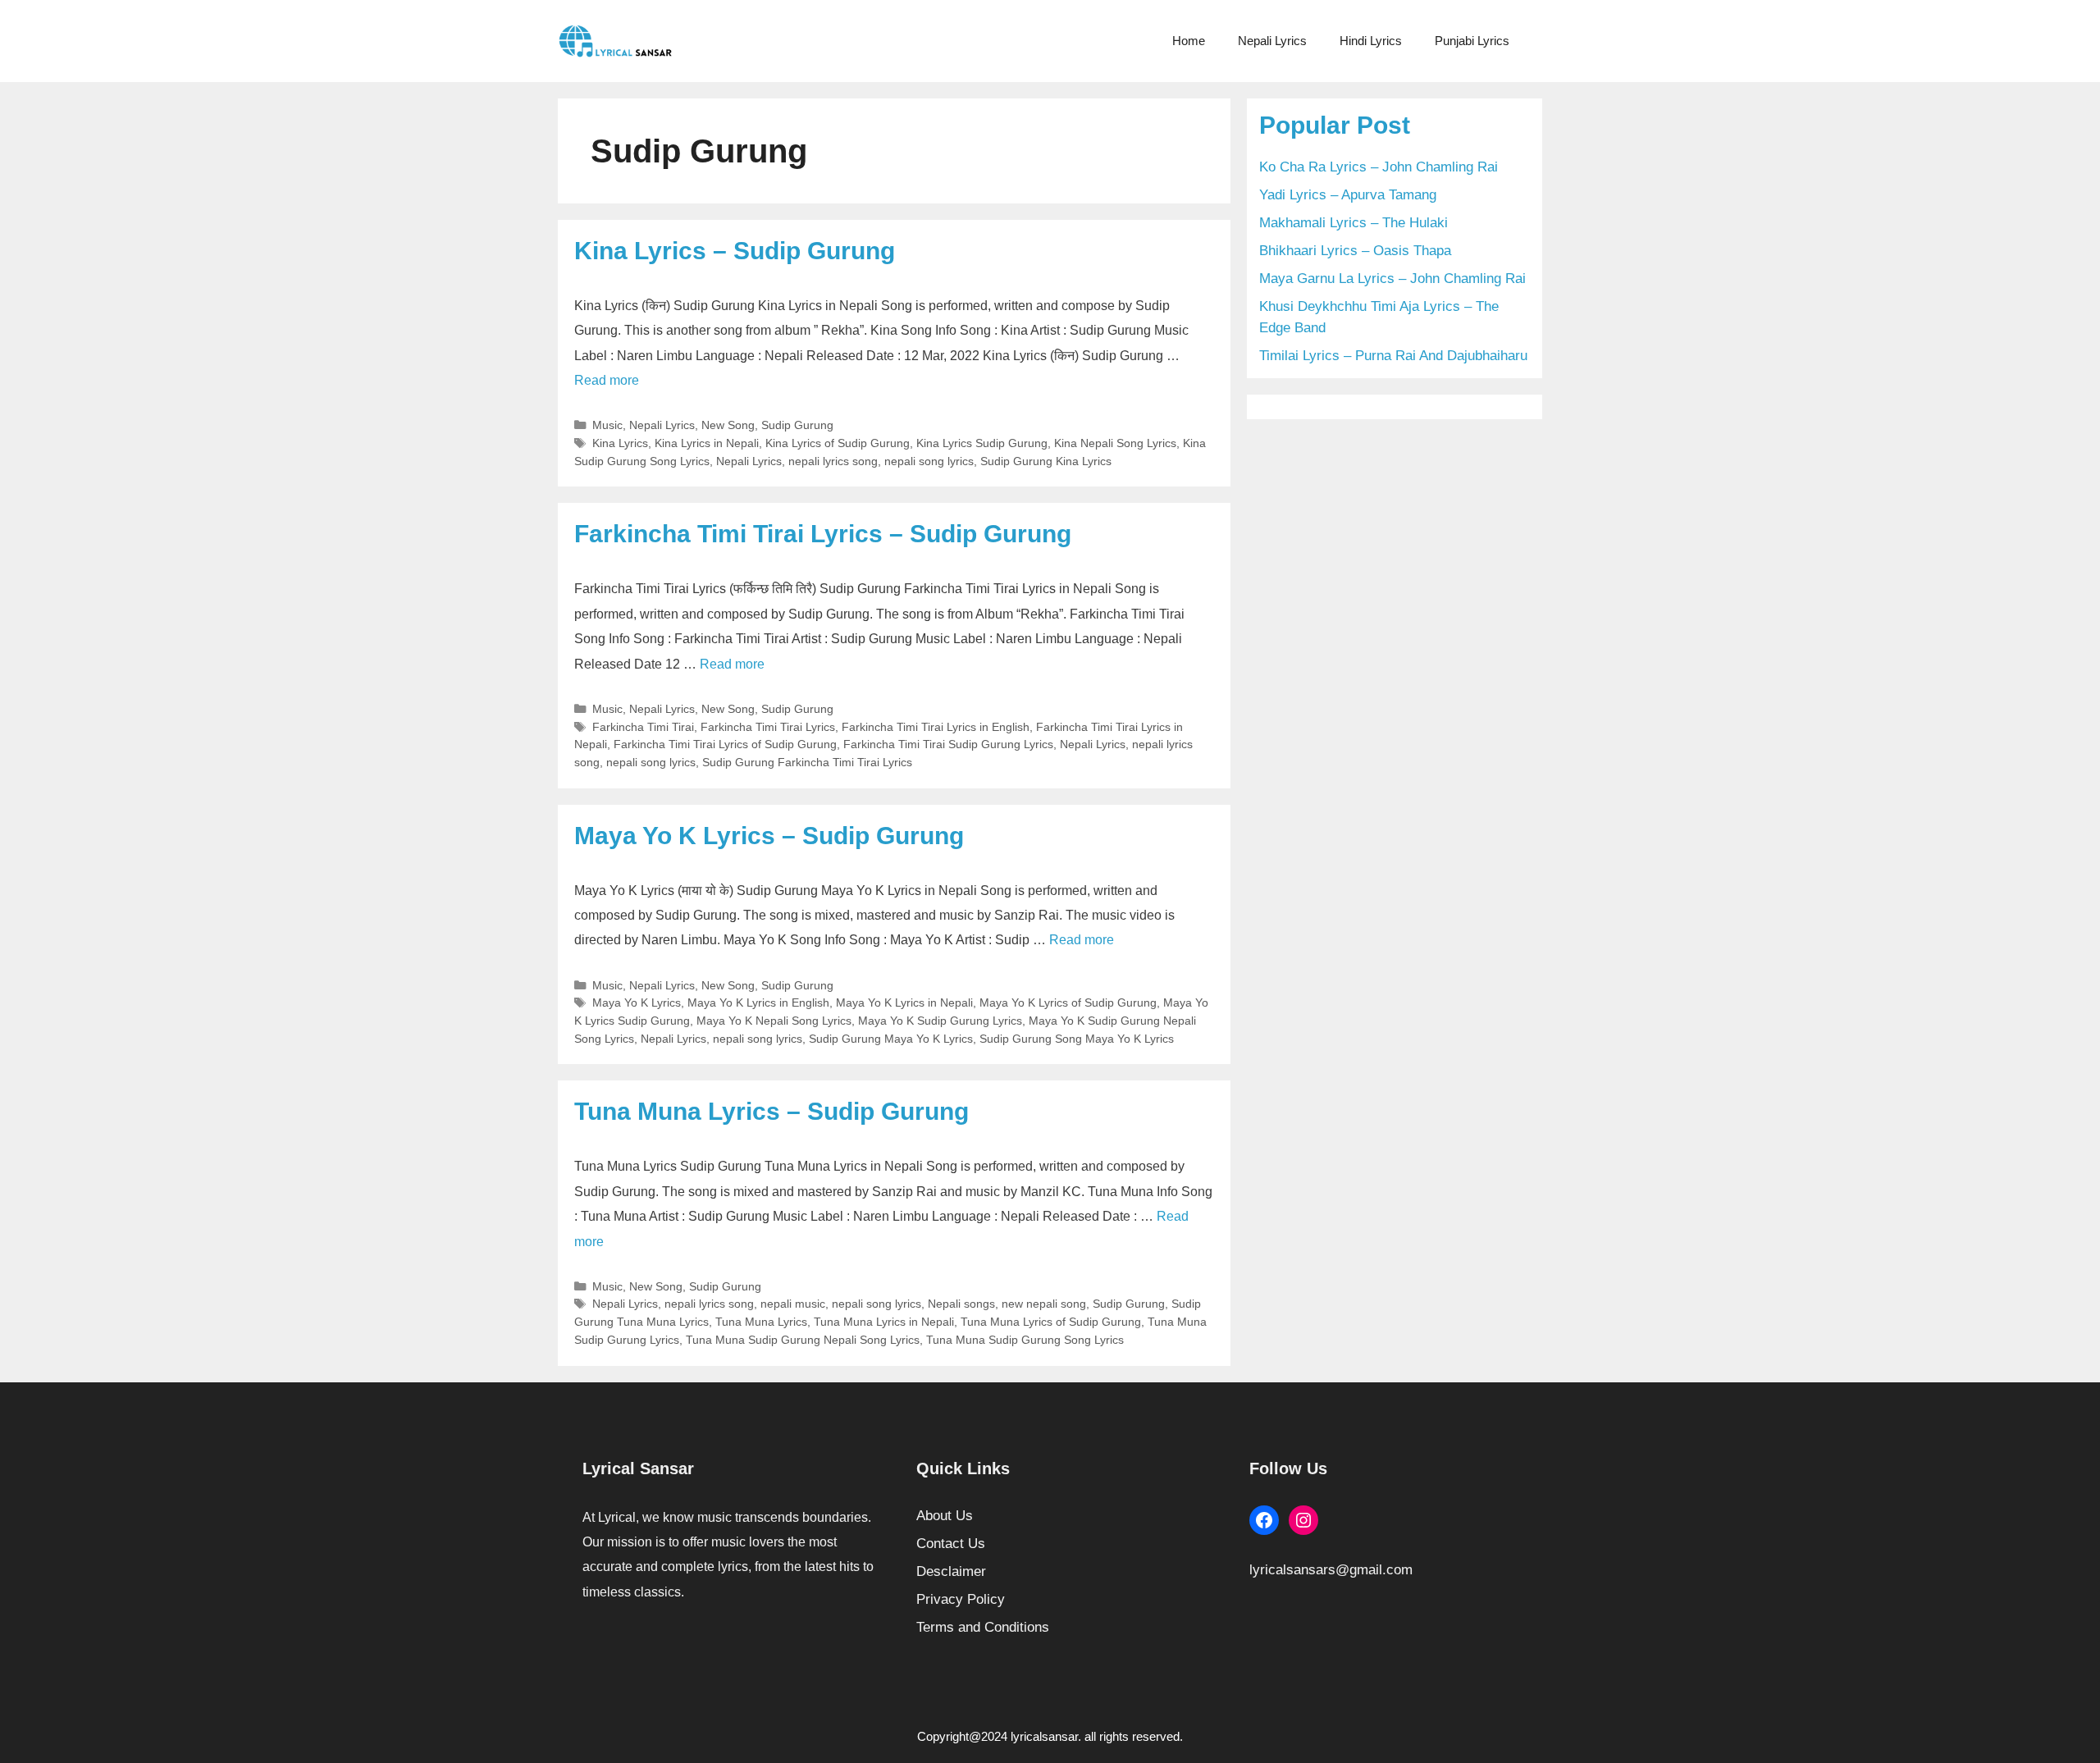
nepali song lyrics (929, 461)
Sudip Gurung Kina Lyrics (1046, 461)
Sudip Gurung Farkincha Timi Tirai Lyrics (807, 762)
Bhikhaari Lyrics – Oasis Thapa (1355, 251)
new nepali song (1044, 1304)
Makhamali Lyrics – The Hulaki (1354, 223)
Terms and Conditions (983, 1627)
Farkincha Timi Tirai (643, 727)
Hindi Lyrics (1371, 41)
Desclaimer (951, 1571)
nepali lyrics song (833, 461)
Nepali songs (961, 1304)
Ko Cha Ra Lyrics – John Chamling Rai (1379, 167)
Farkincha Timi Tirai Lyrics (768, 727)
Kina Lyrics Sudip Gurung (982, 443)
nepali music (793, 1304)
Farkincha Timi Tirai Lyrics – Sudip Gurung (823, 534)
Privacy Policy (961, 1599)
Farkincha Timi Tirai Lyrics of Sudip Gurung (725, 744)
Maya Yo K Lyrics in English (758, 1003)
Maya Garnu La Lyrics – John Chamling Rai (1392, 279)
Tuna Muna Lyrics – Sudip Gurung (772, 1111)
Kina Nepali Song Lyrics (1115, 443)
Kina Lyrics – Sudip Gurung (735, 251)
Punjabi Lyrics (1472, 41)
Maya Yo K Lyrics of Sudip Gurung (1068, 1003)
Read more (607, 380)
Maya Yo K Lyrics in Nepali (904, 1003)
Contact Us (951, 1544)
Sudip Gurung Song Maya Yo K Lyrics (1077, 1039)
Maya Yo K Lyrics (637, 1003)
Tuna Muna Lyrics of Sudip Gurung (1051, 1322)
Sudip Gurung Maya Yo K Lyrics (891, 1039)
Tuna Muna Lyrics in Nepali (884, 1322)
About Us (945, 1516)
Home (1189, 41)
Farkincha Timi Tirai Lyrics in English (936, 727)
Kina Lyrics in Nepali (707, 443)
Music (607, 425)
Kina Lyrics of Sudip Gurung (838, 443)
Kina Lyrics (620, 443)
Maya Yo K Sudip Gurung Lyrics (940, 1021)
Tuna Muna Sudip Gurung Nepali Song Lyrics (803, 1340)
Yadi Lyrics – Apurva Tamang (1348, 195)
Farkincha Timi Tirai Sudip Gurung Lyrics (948, 744)
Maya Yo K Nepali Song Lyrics (774, 1021)
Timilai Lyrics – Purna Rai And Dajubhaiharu (1393, 356)
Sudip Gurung (797, 425)
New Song (728, 425)
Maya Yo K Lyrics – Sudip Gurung (769, 836)
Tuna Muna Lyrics (761, 1322)
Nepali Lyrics (1272, 41)
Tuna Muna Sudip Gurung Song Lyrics (1025, 1340)
